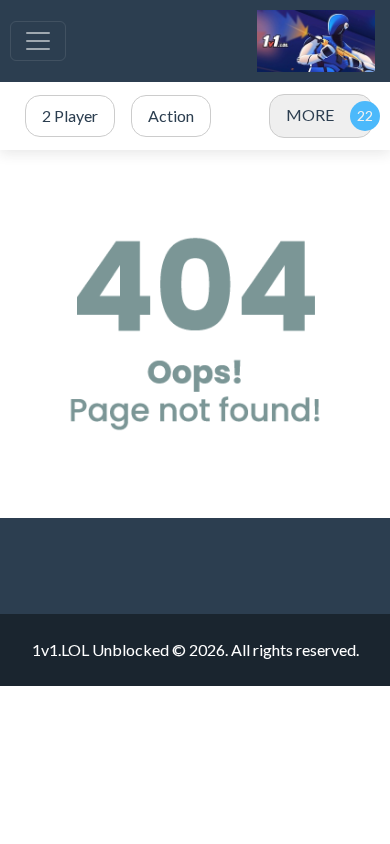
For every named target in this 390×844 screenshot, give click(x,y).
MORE (310, 114)
